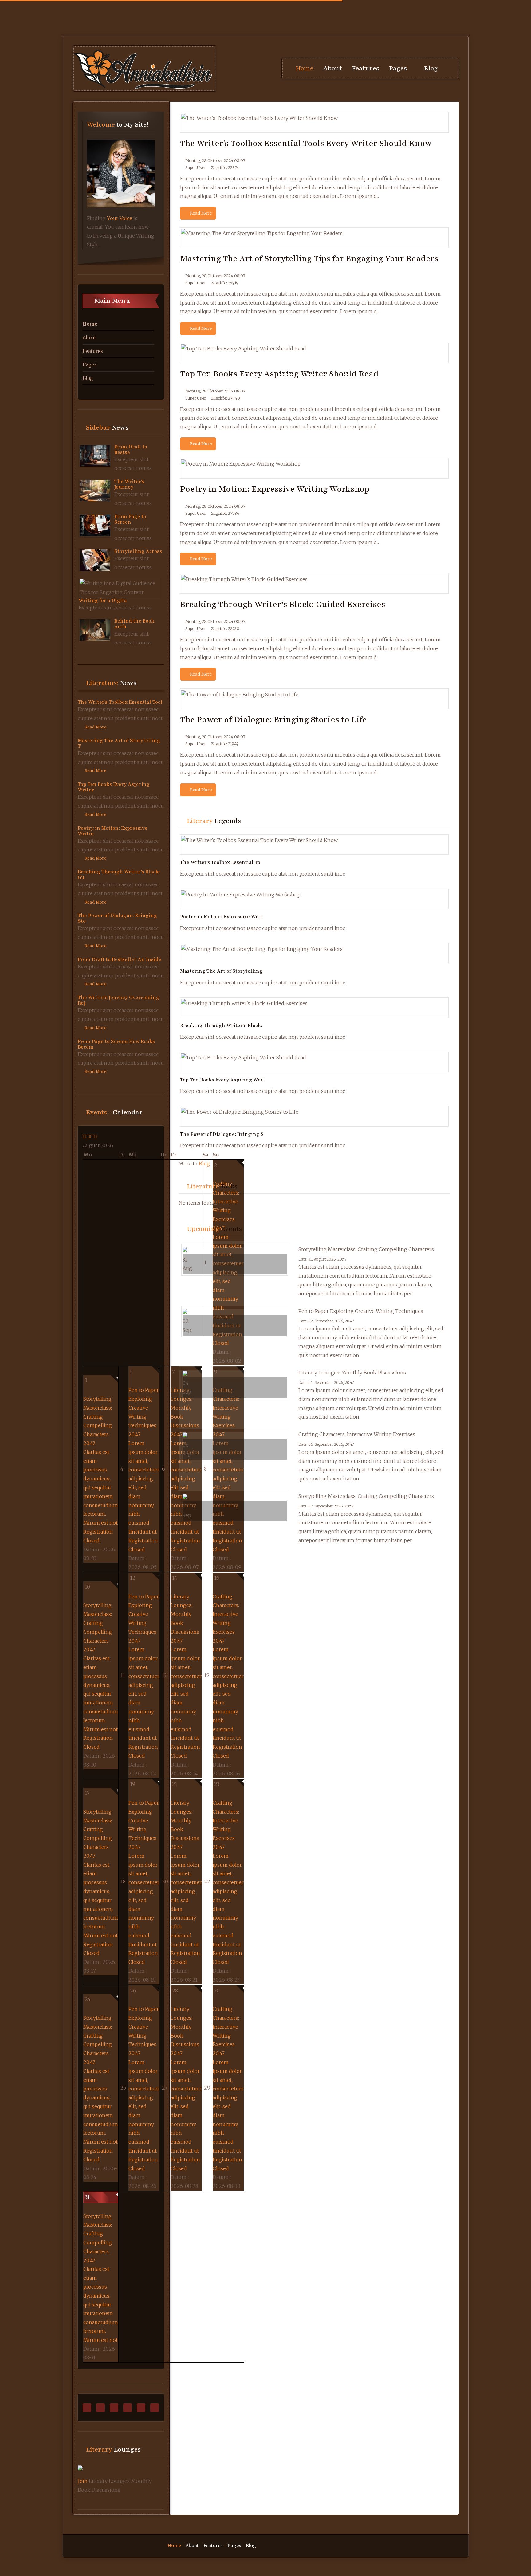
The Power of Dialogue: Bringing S (222, 1134)
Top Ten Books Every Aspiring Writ (222, 1080)
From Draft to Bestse (131, 450)
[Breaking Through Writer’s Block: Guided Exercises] (183, 588)
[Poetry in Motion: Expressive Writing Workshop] (183, 473)
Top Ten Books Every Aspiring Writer (114, 787)
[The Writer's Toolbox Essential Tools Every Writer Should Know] (183, 127)
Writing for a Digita (103, 601)
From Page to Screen (130, 519)
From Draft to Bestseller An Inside (120, 959)
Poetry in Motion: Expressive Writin (113, 831)
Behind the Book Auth (134, 624)
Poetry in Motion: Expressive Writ (221, 917)
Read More (95, 727)
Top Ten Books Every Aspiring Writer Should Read (279, 374)
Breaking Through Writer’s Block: (221, 1026)
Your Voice (120, 218)
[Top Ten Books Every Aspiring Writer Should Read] (183, 358)
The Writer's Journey (129, 484)
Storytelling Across (138, 551)
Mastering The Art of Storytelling (221, 971)
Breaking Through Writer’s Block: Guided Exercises (283, 604)
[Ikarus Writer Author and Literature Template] (144, 69)
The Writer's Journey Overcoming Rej (118, 1000)
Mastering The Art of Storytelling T (119, 743)
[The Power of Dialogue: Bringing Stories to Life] (183, 703)
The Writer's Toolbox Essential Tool (120, 702)
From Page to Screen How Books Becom (116, 1044)
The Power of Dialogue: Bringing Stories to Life (273, 719)
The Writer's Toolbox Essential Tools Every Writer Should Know (306, 143)
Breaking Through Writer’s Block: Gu (119, 875)
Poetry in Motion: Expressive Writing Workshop (275, 489)
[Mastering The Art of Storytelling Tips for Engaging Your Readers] (183, 242)
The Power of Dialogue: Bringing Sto (117, 918)
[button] (402, 69)
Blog (204, 1164)
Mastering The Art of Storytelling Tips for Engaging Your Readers (309, 258)
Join (83, 2481)
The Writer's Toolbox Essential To (220, 862)
